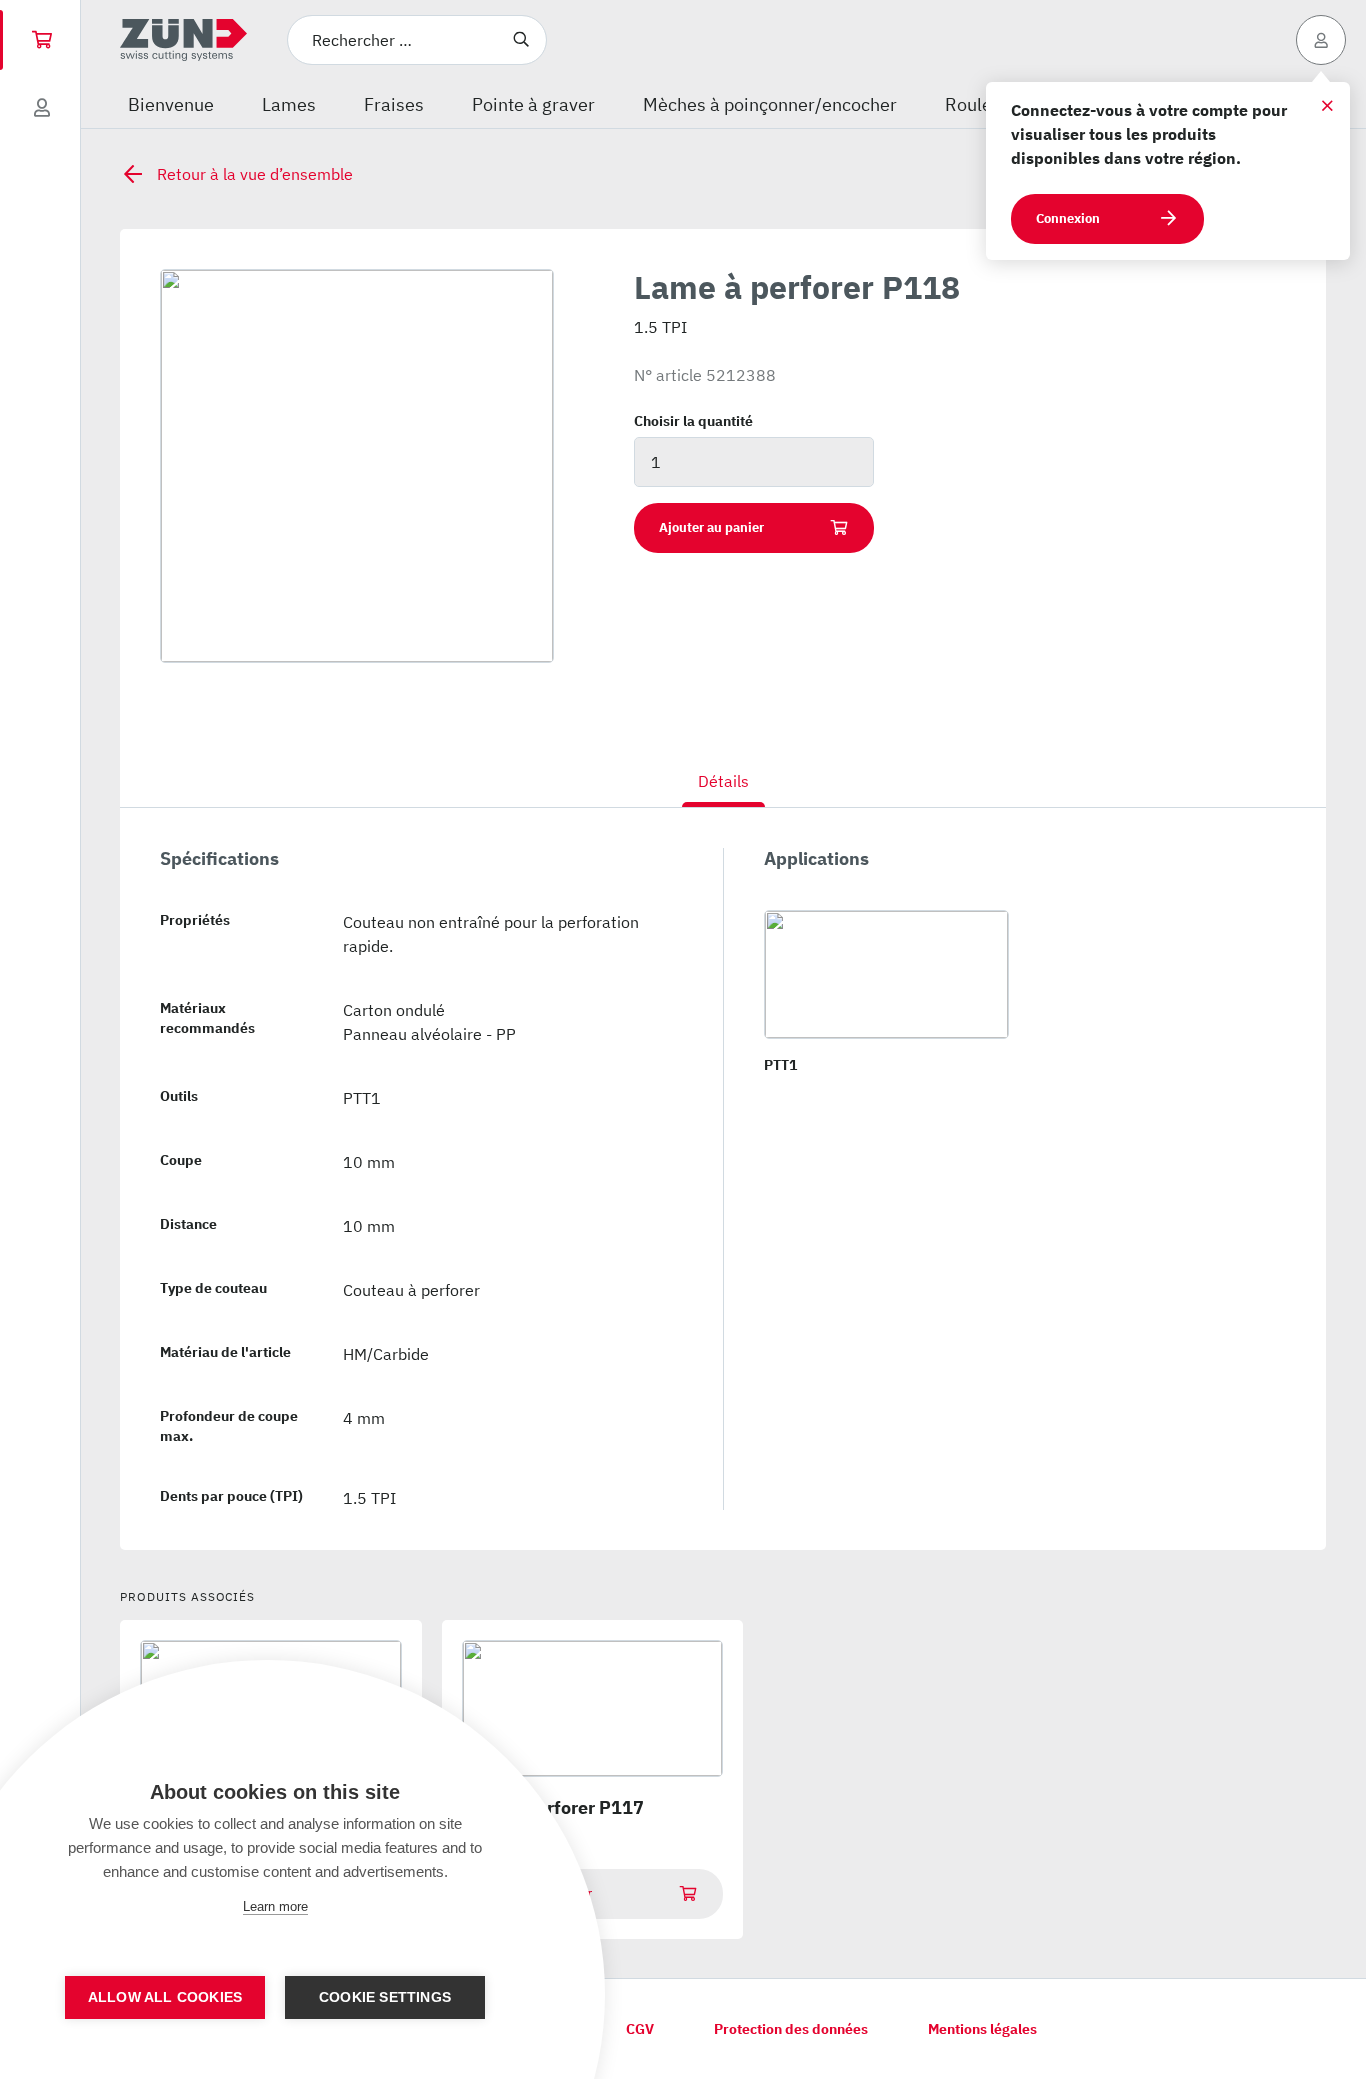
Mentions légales (982, 2029)
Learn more (275, 1906)
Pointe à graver (533, 104)
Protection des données (791, 2029)
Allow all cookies (165, 1997)
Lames (289, 104)
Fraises (394, 104)
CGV (640, 2029)
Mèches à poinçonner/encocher (770, 104)
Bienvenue (171, 104)
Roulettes (984, 104)
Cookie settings (385, 1997)
